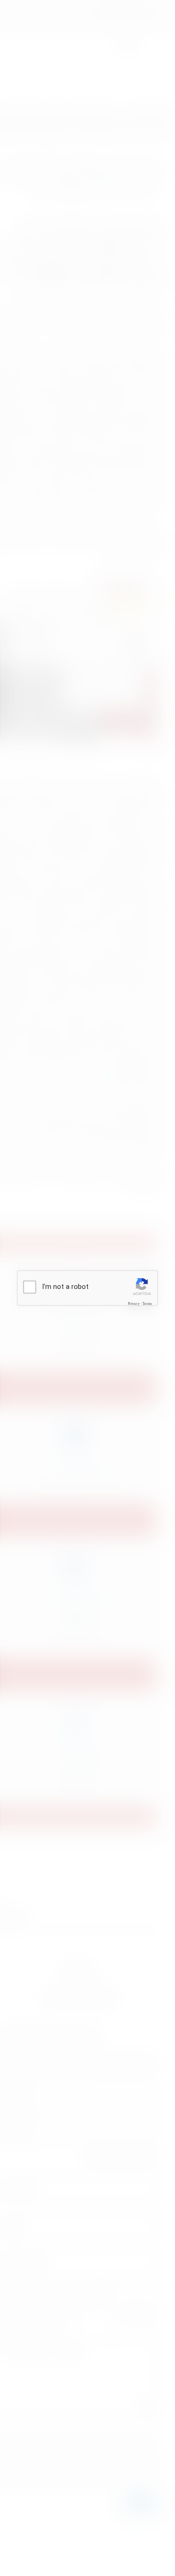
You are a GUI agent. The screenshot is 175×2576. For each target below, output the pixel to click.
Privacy (134, 1303)
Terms (147, 1303)
